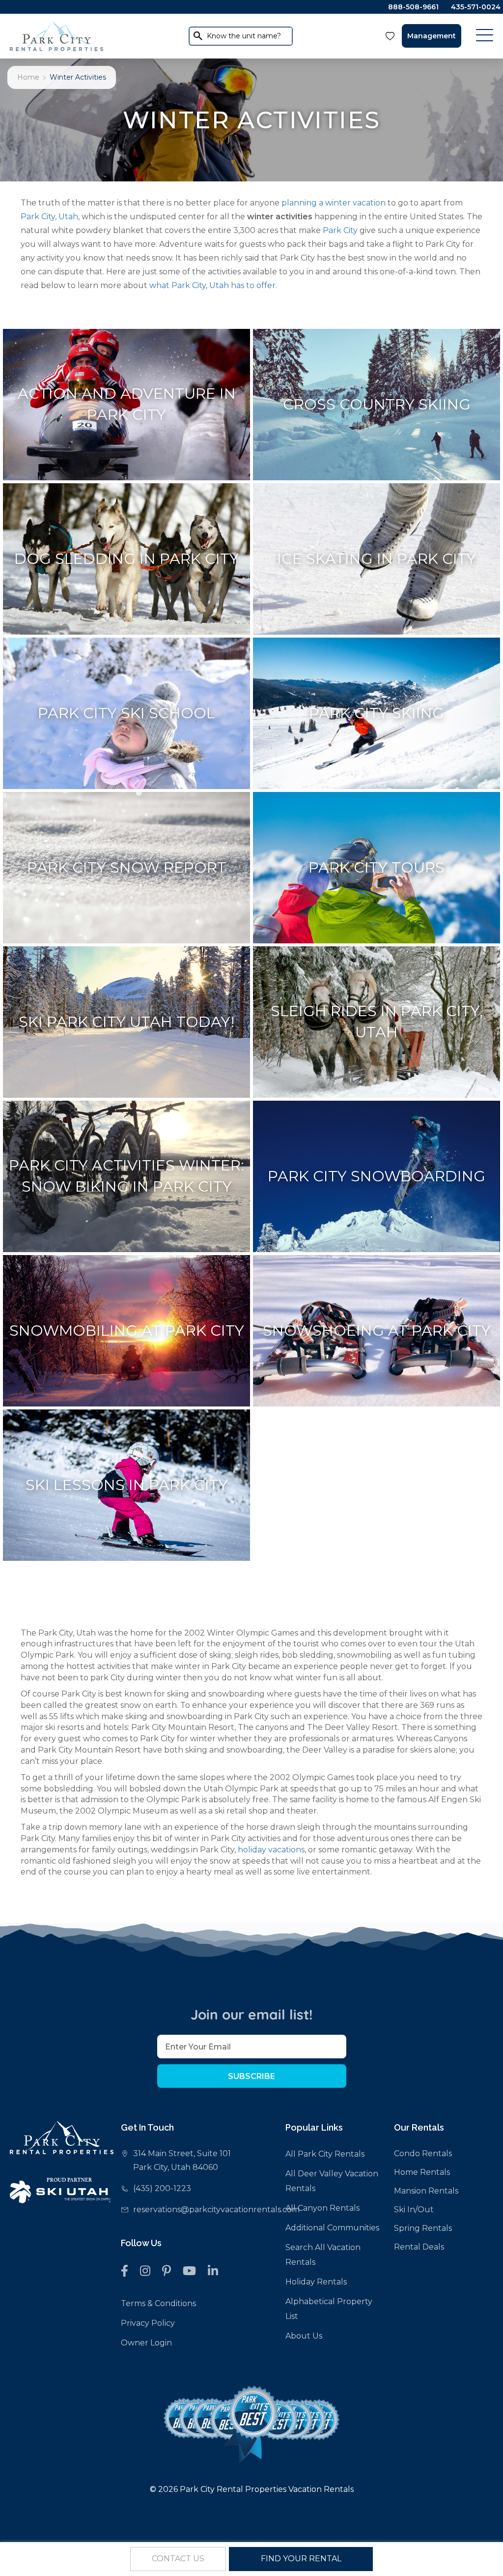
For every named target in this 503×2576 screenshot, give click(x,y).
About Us (304, 2336)
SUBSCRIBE (251, 2076)
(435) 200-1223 (162, 2188)
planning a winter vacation (334, 203)
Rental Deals (419, 2247)
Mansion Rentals (426, 2191)
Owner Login (146, 2343)
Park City (340, 230)
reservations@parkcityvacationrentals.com (216, 2210)
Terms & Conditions (158, 2303)
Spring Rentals (423, 2228)
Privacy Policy (148, 2323)
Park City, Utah (49, 217)
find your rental (301, 2559)
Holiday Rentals (316, 2282)
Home (28, 77)
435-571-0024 (476, 7)
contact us (178, 2559)
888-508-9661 (413, 7)
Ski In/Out (414, 2210)
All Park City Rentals (325, 2154)
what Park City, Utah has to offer (212, 285)
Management (432, 36)
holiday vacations (271, 1850)
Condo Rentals (423, 2153)
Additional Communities (332, 2228)
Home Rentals (422, 2172)
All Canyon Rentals (322, 2208)
